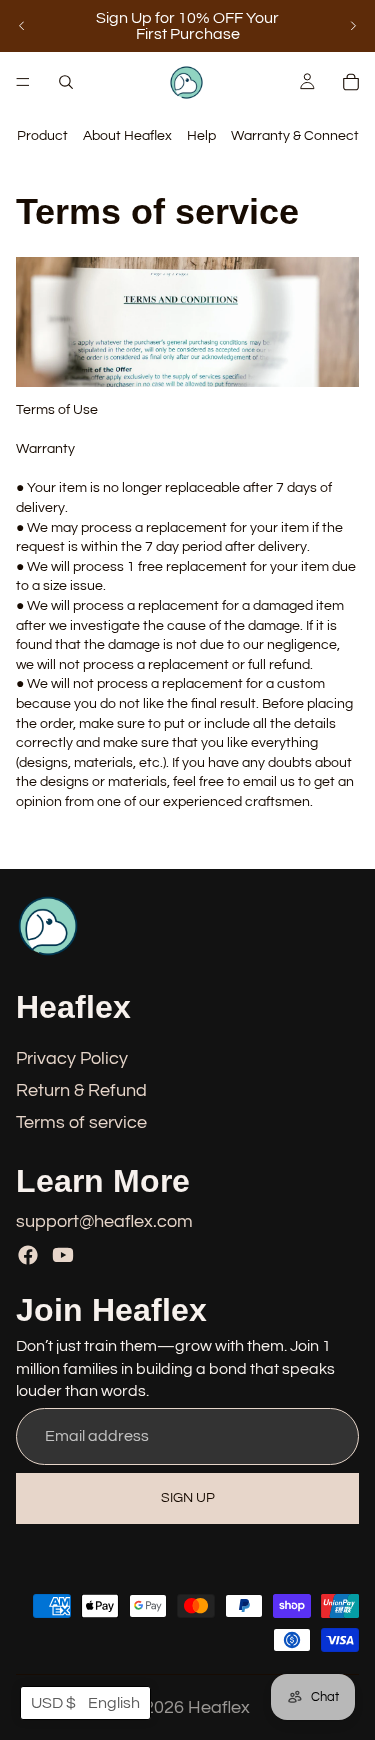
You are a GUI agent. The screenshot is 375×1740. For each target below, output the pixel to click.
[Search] (66, 82)
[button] (85, 1703)
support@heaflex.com (104, 1220)
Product (42, 136)
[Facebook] (28, 1255)
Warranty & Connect (295, 136)
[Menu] (23, 82)
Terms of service (81, 1122)
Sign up (188, 1497)
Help (201, 136)
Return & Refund (81, 1090)
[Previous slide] (22, 26)
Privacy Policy (72, 1058)
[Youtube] (63, 1255)
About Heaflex (127, 136)
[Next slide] (353, 26)
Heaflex (219, 1707)
